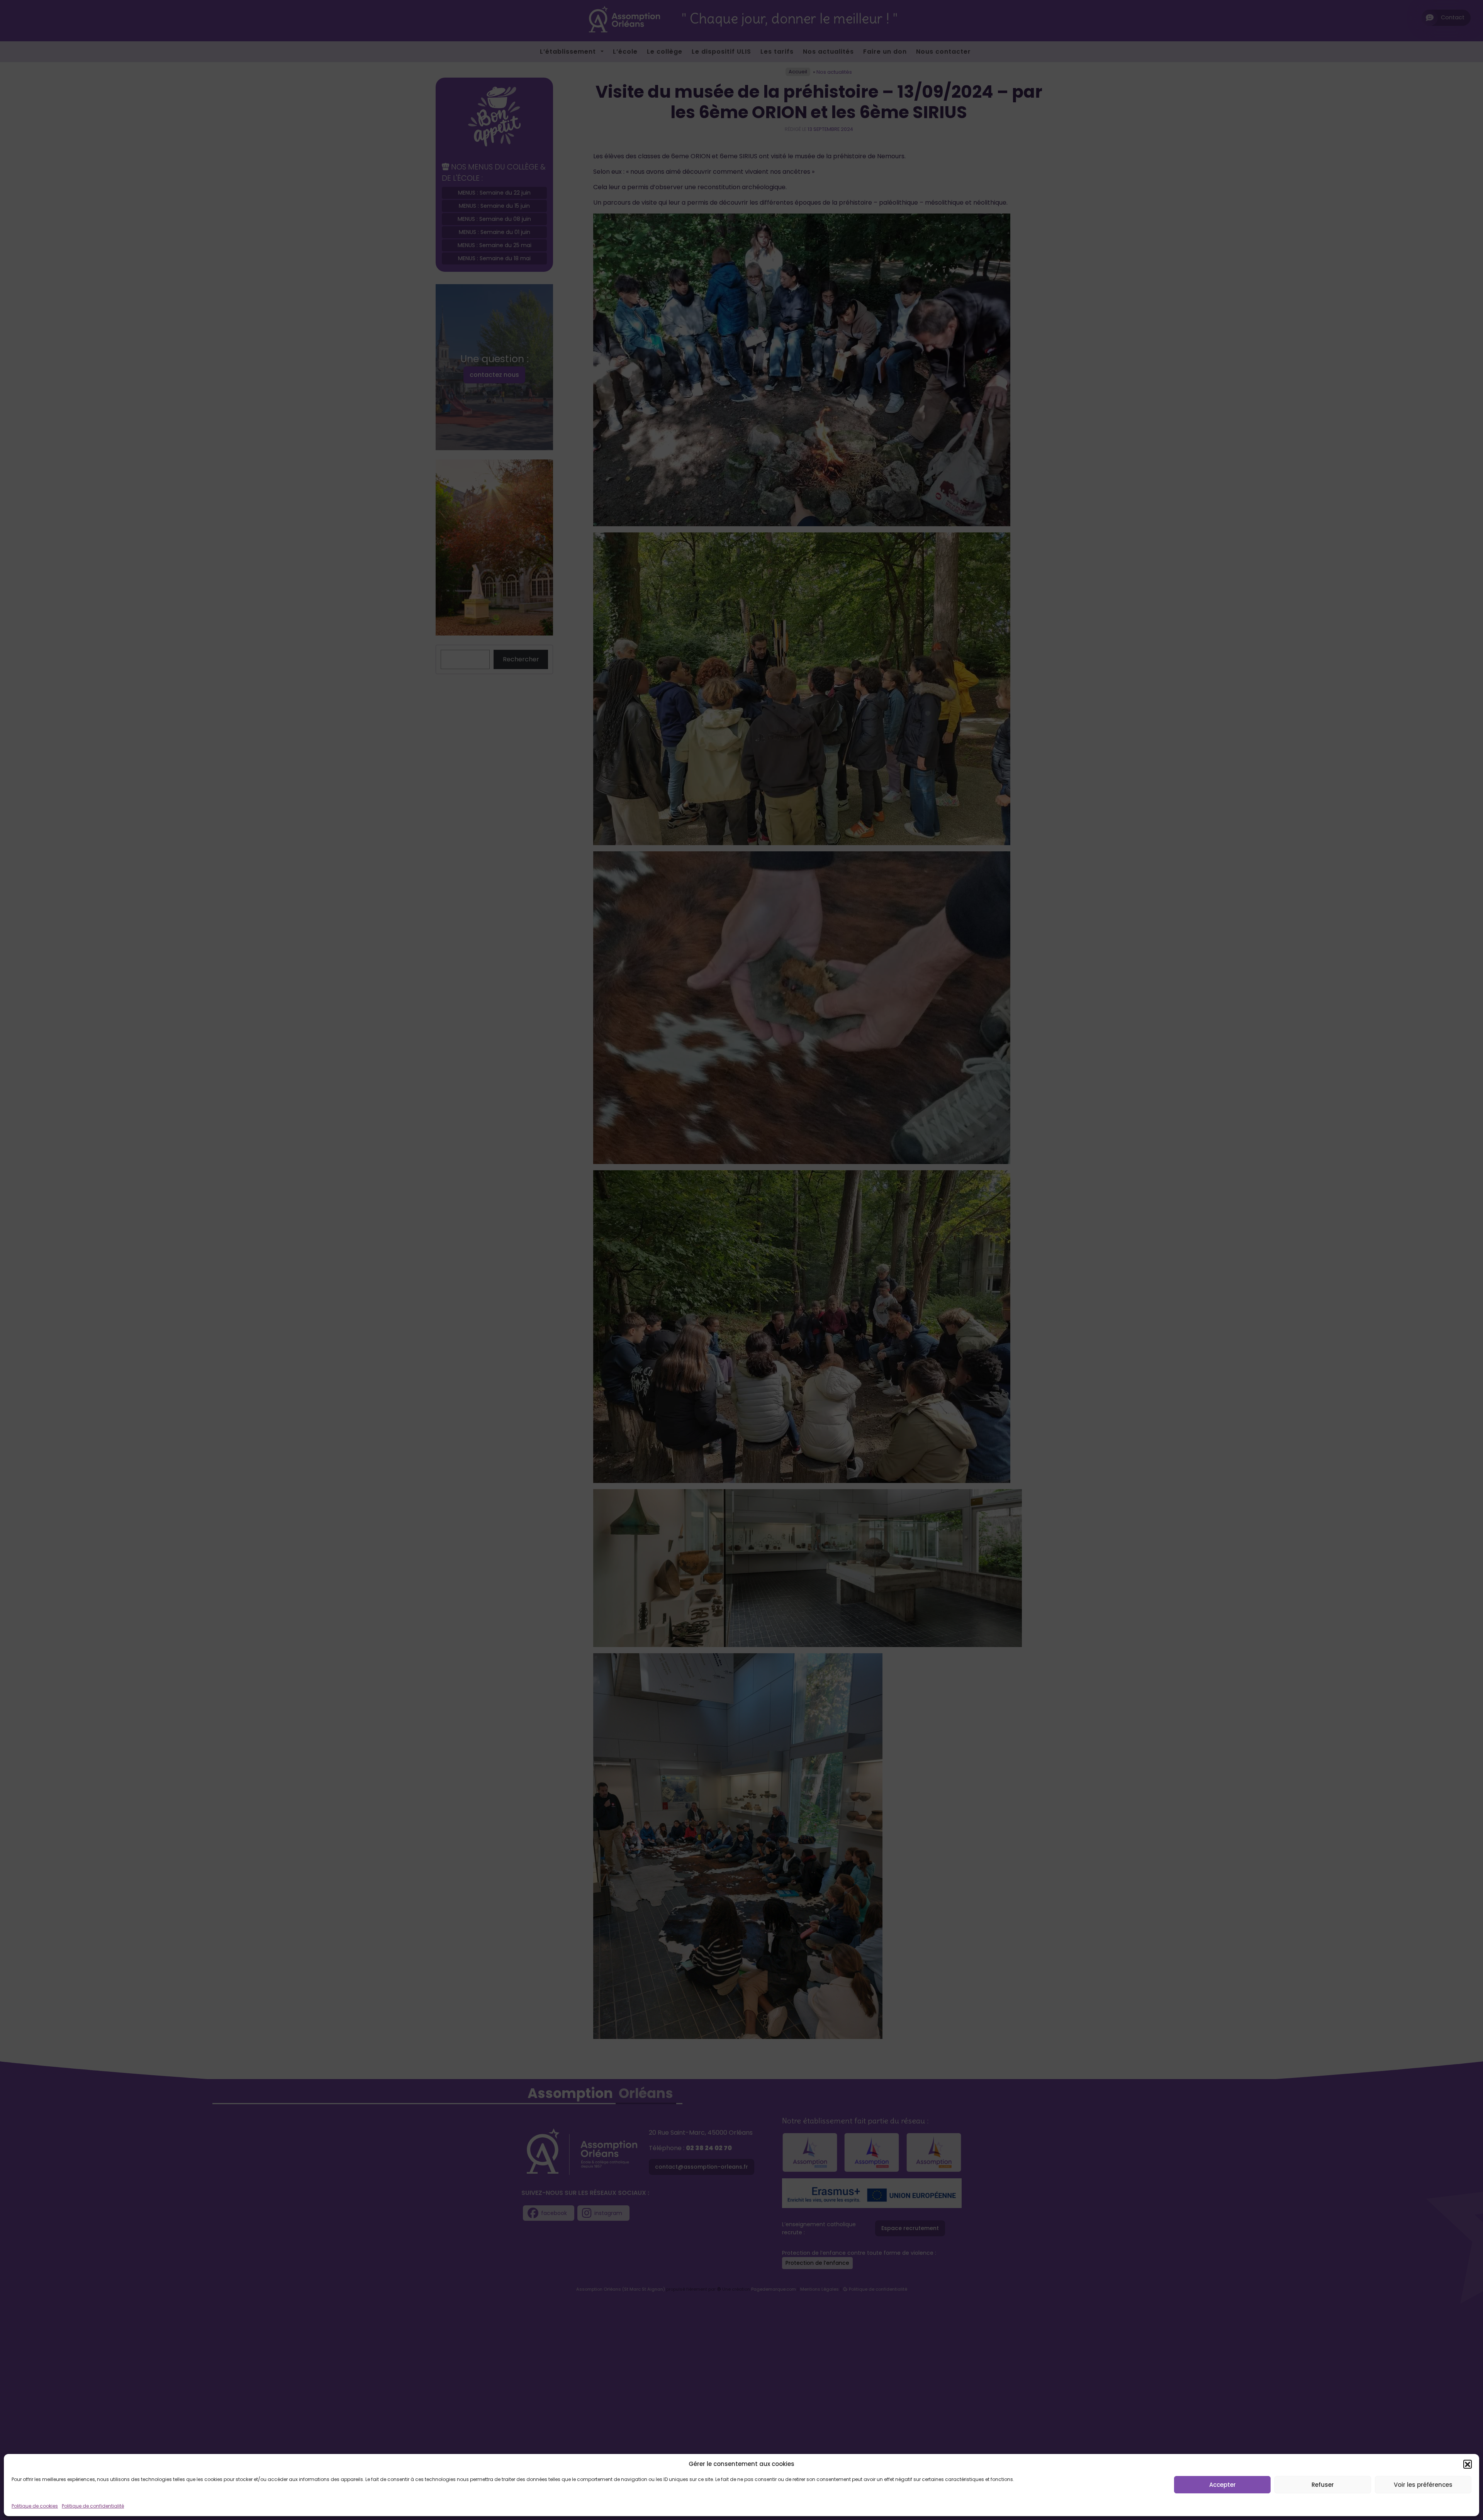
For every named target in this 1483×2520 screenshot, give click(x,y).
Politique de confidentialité (93, 2506)
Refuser (1323, 2485)
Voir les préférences (1423, 2485)
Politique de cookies (35, 2506)
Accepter (1223, 2485)
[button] (1468, 2464)
